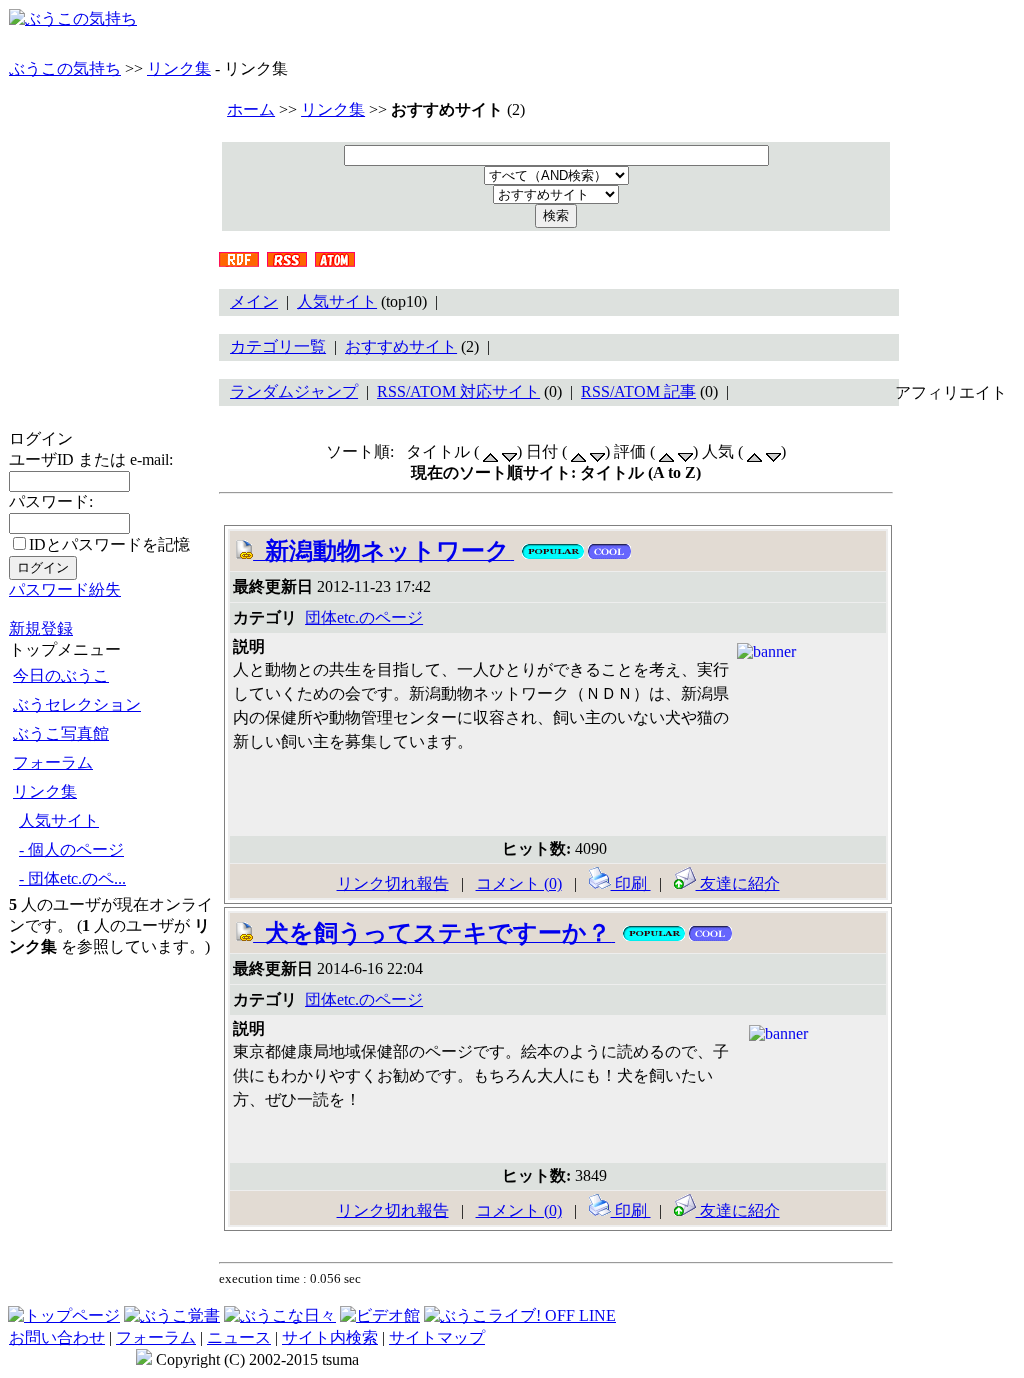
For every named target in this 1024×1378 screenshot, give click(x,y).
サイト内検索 (330, 1337)
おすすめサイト (401, 346)
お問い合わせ (57, 1337)
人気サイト (59, 820)
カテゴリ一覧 (278, 346)
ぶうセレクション (77, 704)
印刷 (631, 883)
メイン (254, 301)
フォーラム (53, 762)
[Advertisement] (955, 704)
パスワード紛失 (65, 589)
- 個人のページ (71, 849)
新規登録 (41, 628)
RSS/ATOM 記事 (638, 391)
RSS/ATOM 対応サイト (458, 391)
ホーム (251, 109)
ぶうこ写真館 (61, 733)
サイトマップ (437, 1337)
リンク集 (179, 68)
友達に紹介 (738, 883)
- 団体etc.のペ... (72, 878)
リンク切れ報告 (393, 883)
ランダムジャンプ (294, 391)
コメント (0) (519, 883)
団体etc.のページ (364, 617)
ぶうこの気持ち (65, 68)
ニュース (239, 1337)
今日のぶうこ (61, 675)
